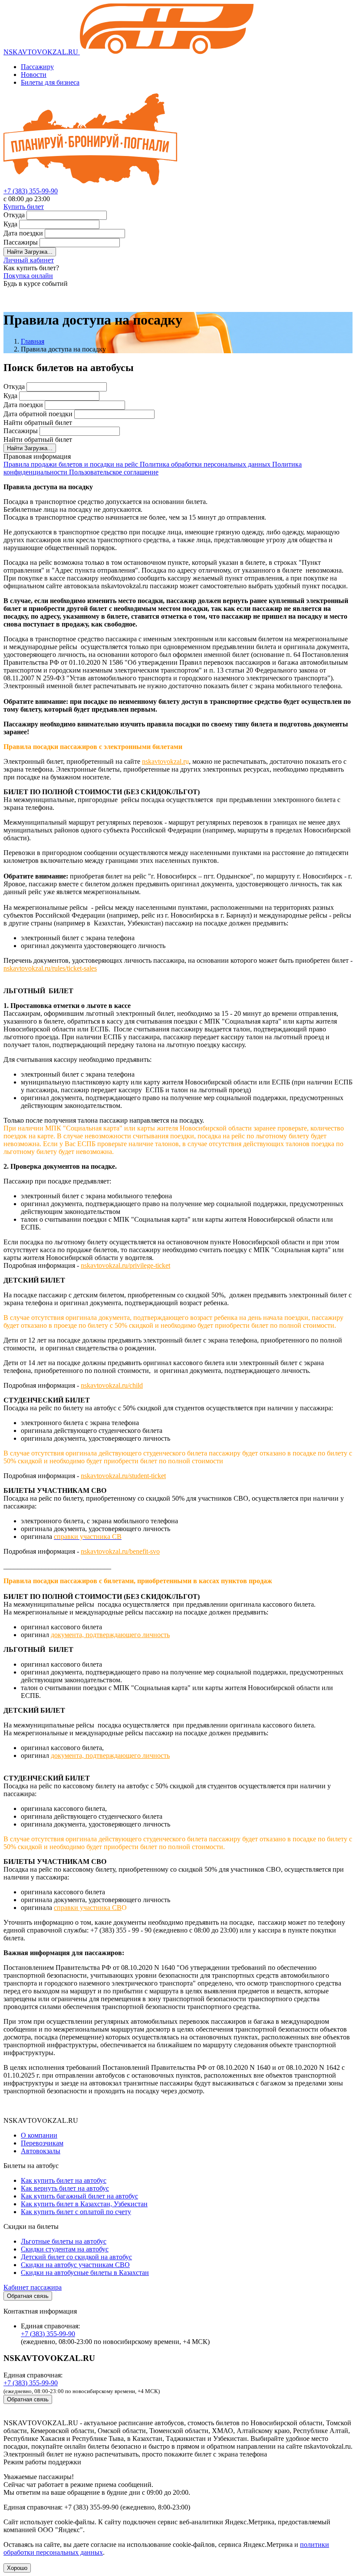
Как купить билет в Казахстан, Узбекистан (84, 2204)
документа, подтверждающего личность (110, 1635)
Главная (33, 341)
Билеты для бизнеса (50, 82)
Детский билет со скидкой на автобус (76, 2257)
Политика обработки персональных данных (206, 464)
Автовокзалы (41, 2151)
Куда (10, 224)
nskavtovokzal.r (164, 761)
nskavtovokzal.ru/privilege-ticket (125, 1265)
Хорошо (17, 2568)
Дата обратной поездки (38, 414)
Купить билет (24, 207)
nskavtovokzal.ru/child (112, 1385)
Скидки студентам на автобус (65, 2249)
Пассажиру (37, 67)
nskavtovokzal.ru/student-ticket (123, 1476)
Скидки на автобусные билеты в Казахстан (85, 2273)
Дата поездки (23, 233)
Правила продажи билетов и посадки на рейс (72, 464)
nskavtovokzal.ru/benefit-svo (120, 1551)
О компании (39, 2135)
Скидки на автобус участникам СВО (75, 2265)
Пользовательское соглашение (114, 472)
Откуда (14, 215)
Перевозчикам (42, 2143)
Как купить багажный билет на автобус (79, 2196)
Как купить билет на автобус (64, 2180)
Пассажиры (21, 242)
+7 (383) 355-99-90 (31, 191)
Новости (34, 75)
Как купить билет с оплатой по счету (76, 2212)
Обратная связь (28, 2296)
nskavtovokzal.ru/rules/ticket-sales (50, 968)
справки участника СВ (88, 1908)
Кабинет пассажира (33, 2287)
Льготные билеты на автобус (64, 2241)
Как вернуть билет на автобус (65, 2188)
